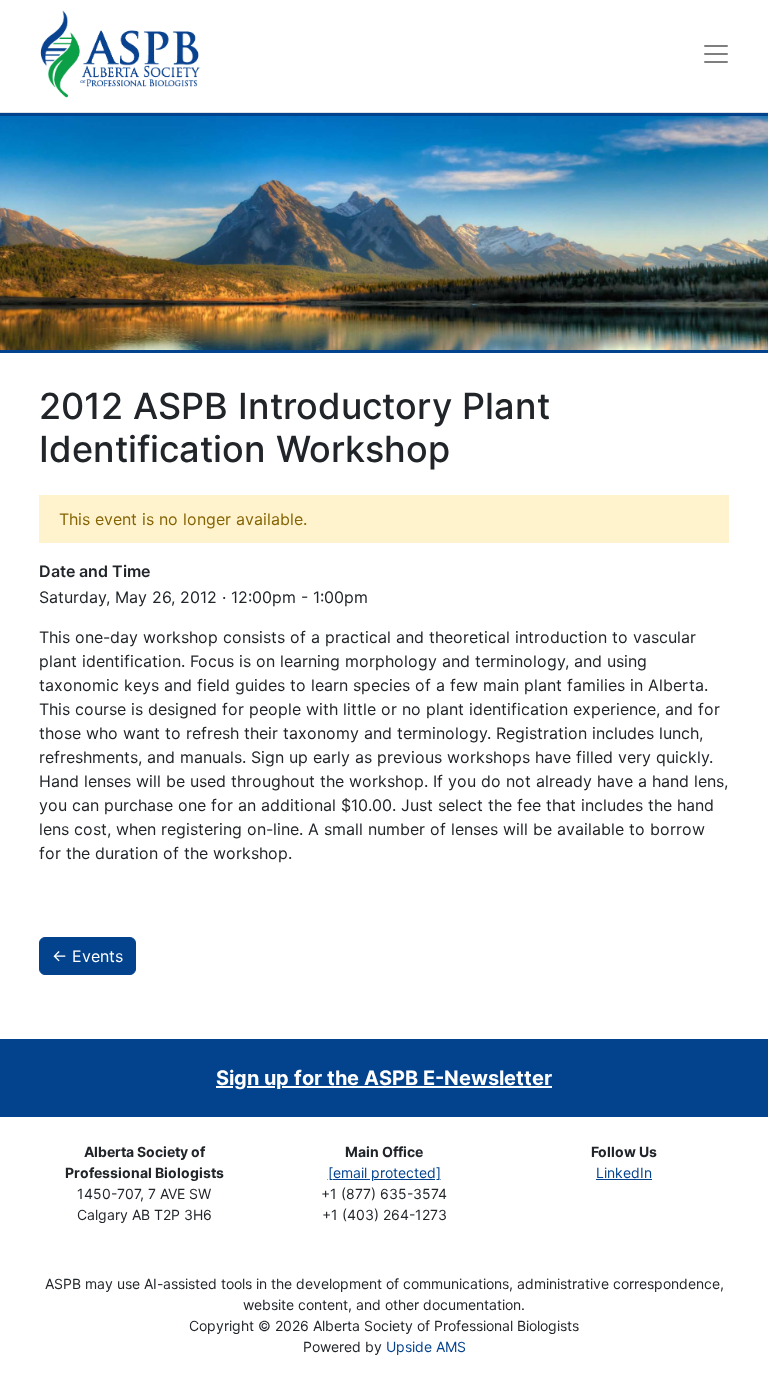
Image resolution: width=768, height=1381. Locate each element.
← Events (87, 956)
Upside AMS (426, 1346)
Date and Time (94, 571)
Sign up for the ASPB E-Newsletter (384, 1078)
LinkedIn (624, 1172)
